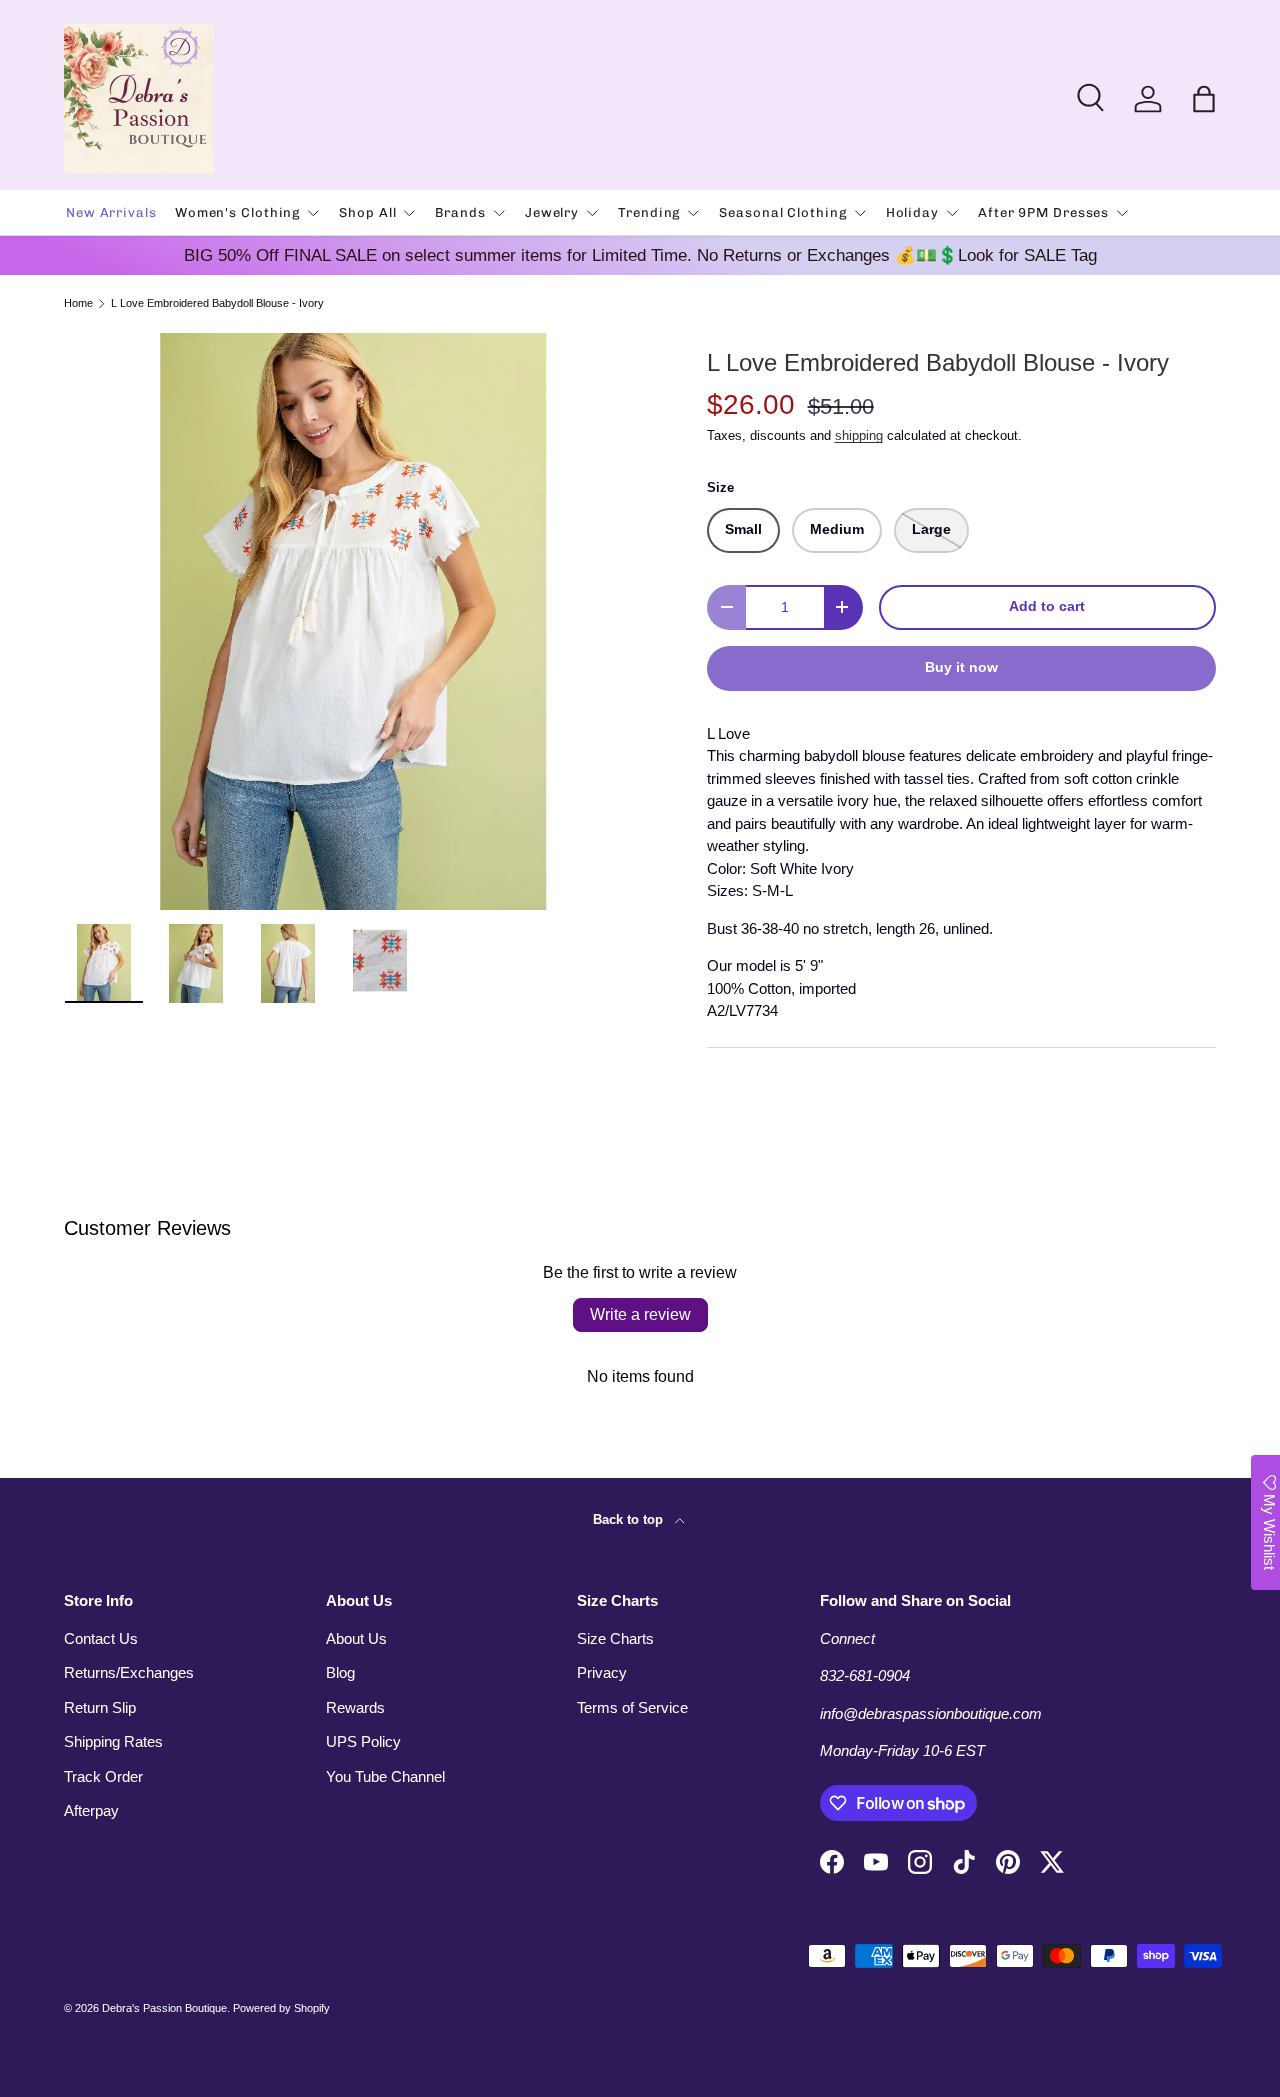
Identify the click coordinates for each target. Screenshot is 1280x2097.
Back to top (630, 1519)
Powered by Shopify (281, 2008)
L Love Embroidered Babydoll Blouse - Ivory (217, 303)
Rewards (355, 1707)
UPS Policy (363, 1741)
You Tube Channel (385, 1776)
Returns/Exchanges (129, 1672)
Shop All (367, 212)
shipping (859, 435)
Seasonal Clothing (782, 212)
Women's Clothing (237, 212)
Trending (649, 212)
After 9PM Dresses (1043, 212)
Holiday (912, 212)
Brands (460, 212)
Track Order (103, 1776)
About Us (356, 1638)
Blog (340, 1672)
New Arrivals (111, 212)
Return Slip (100, 1707)
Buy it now (961, 667)
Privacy (602, 1672)
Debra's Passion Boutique (164, 2008)
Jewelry (552, 212)
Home (78, 303)
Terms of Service (632, 1707)
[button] (1204, 99)
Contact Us (101, 1638)
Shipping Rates (113, 1741)
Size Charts (615, 1638)
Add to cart (1047, 606)
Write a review (640, 1314)
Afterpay (91, 1810)
